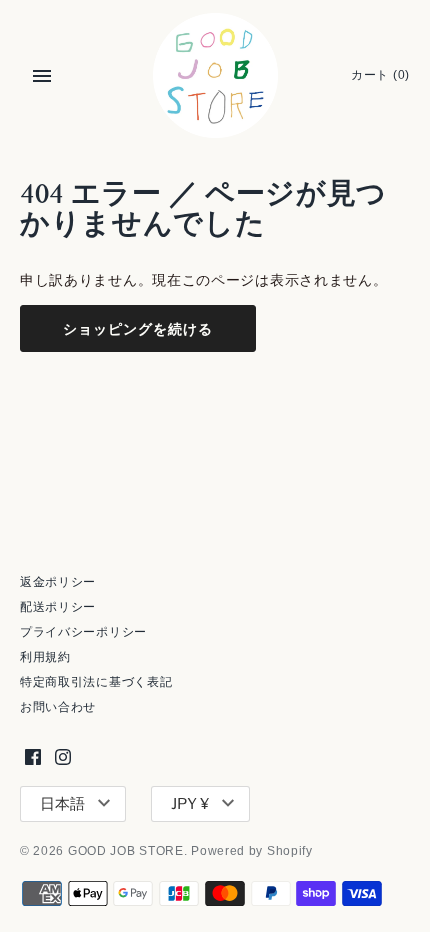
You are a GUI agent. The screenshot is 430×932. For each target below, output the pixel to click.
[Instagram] (63, 756)
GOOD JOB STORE (126, 851)
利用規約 (45, 657)
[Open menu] (42, 76)
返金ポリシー (58, 582)
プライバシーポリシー (83, 632)
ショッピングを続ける (138, 328)
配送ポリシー (58, 607)
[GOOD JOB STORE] (215, 75)
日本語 (62, 804)
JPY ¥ (190, 804)
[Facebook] (33, 756)
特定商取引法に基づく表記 (96, 682)
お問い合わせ (58, 707)
